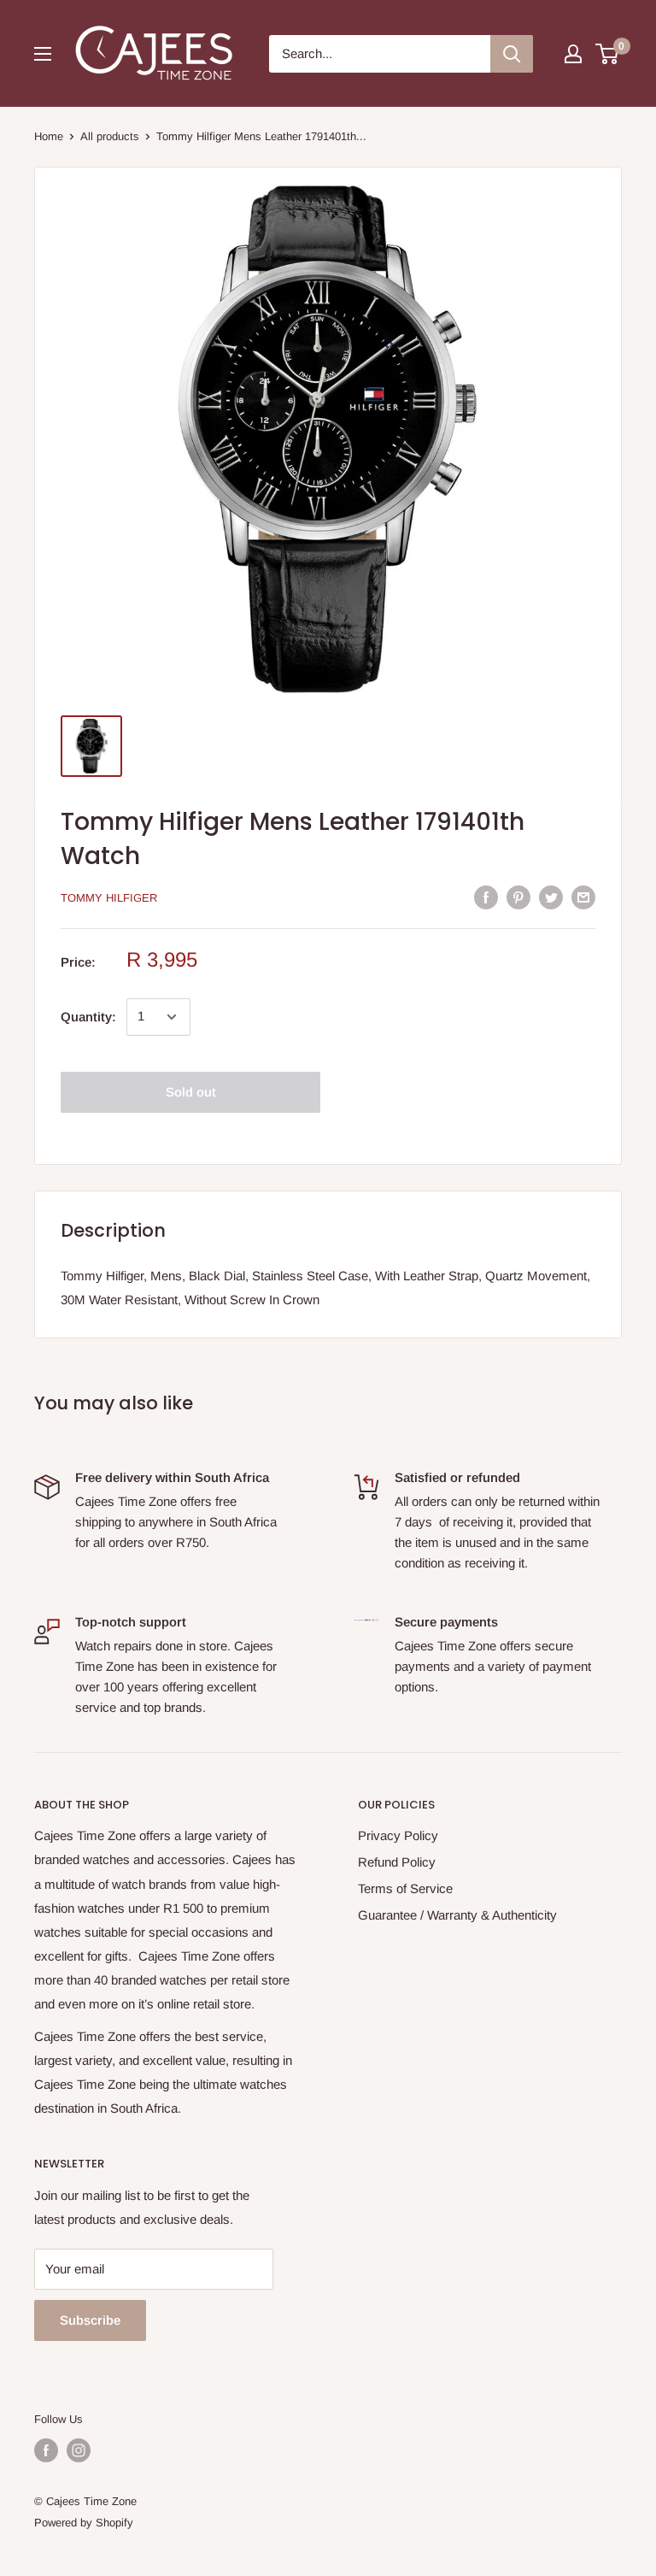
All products (110, 136)
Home (49, 136)
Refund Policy (397, 1862)
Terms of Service (405, 1888)
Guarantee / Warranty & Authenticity (457, 1915)
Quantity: (88, 1017)
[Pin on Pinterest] (518, 897)
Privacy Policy (398, 1835)
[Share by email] (583, 897)
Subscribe (90, 2320)
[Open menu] (43, 54)
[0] (608, 54)
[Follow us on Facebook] (46, 2450)
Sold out (191, 1092)
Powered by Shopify (84, 2523)
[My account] (573, 54)
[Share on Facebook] (486, 897)
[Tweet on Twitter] (551, 897)
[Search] (512, 54)
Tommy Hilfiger (109, 898)
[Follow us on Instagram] (79, 2450)
